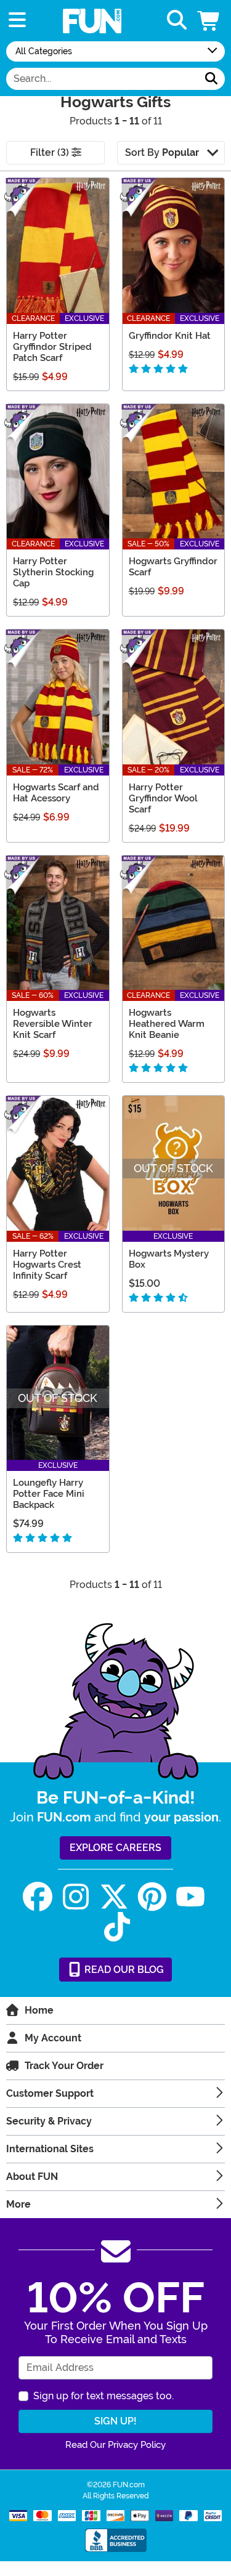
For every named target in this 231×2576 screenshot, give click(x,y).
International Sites (50, 2149)
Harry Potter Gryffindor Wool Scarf (163, 798)
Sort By (162, 152)
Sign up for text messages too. (103, 2396)
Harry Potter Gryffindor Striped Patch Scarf (52, 347)
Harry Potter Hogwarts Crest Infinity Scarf (47, 1265)
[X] (114, 1897)
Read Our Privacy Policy (115, 2445)
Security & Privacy (49, 2121)
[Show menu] (17, 21)
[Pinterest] (152, 1897)
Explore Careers (115, 1848)
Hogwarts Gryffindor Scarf (173, 567)
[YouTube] (190, 1897)
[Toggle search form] (177, 21)
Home (39, 2010)
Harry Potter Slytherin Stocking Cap (53, 572)
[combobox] (102, 79)
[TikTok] (117, 1927)
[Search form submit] (211, 79)
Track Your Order (64, 2066)
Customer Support (50, 2093)
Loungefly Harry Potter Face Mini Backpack (49, 1494)
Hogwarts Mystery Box (169, 1259)
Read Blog (123, 1970)
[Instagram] (76, 1897)
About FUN (32, 2177)
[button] (209, 21)
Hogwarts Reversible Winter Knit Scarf (53, 1024)
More (18, 2204)
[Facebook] (38, 1897)
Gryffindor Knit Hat (170, 336)
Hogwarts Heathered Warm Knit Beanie (167, 1024)
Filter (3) (51, 152)
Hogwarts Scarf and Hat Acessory (56, 793)
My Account (53, 2038)
